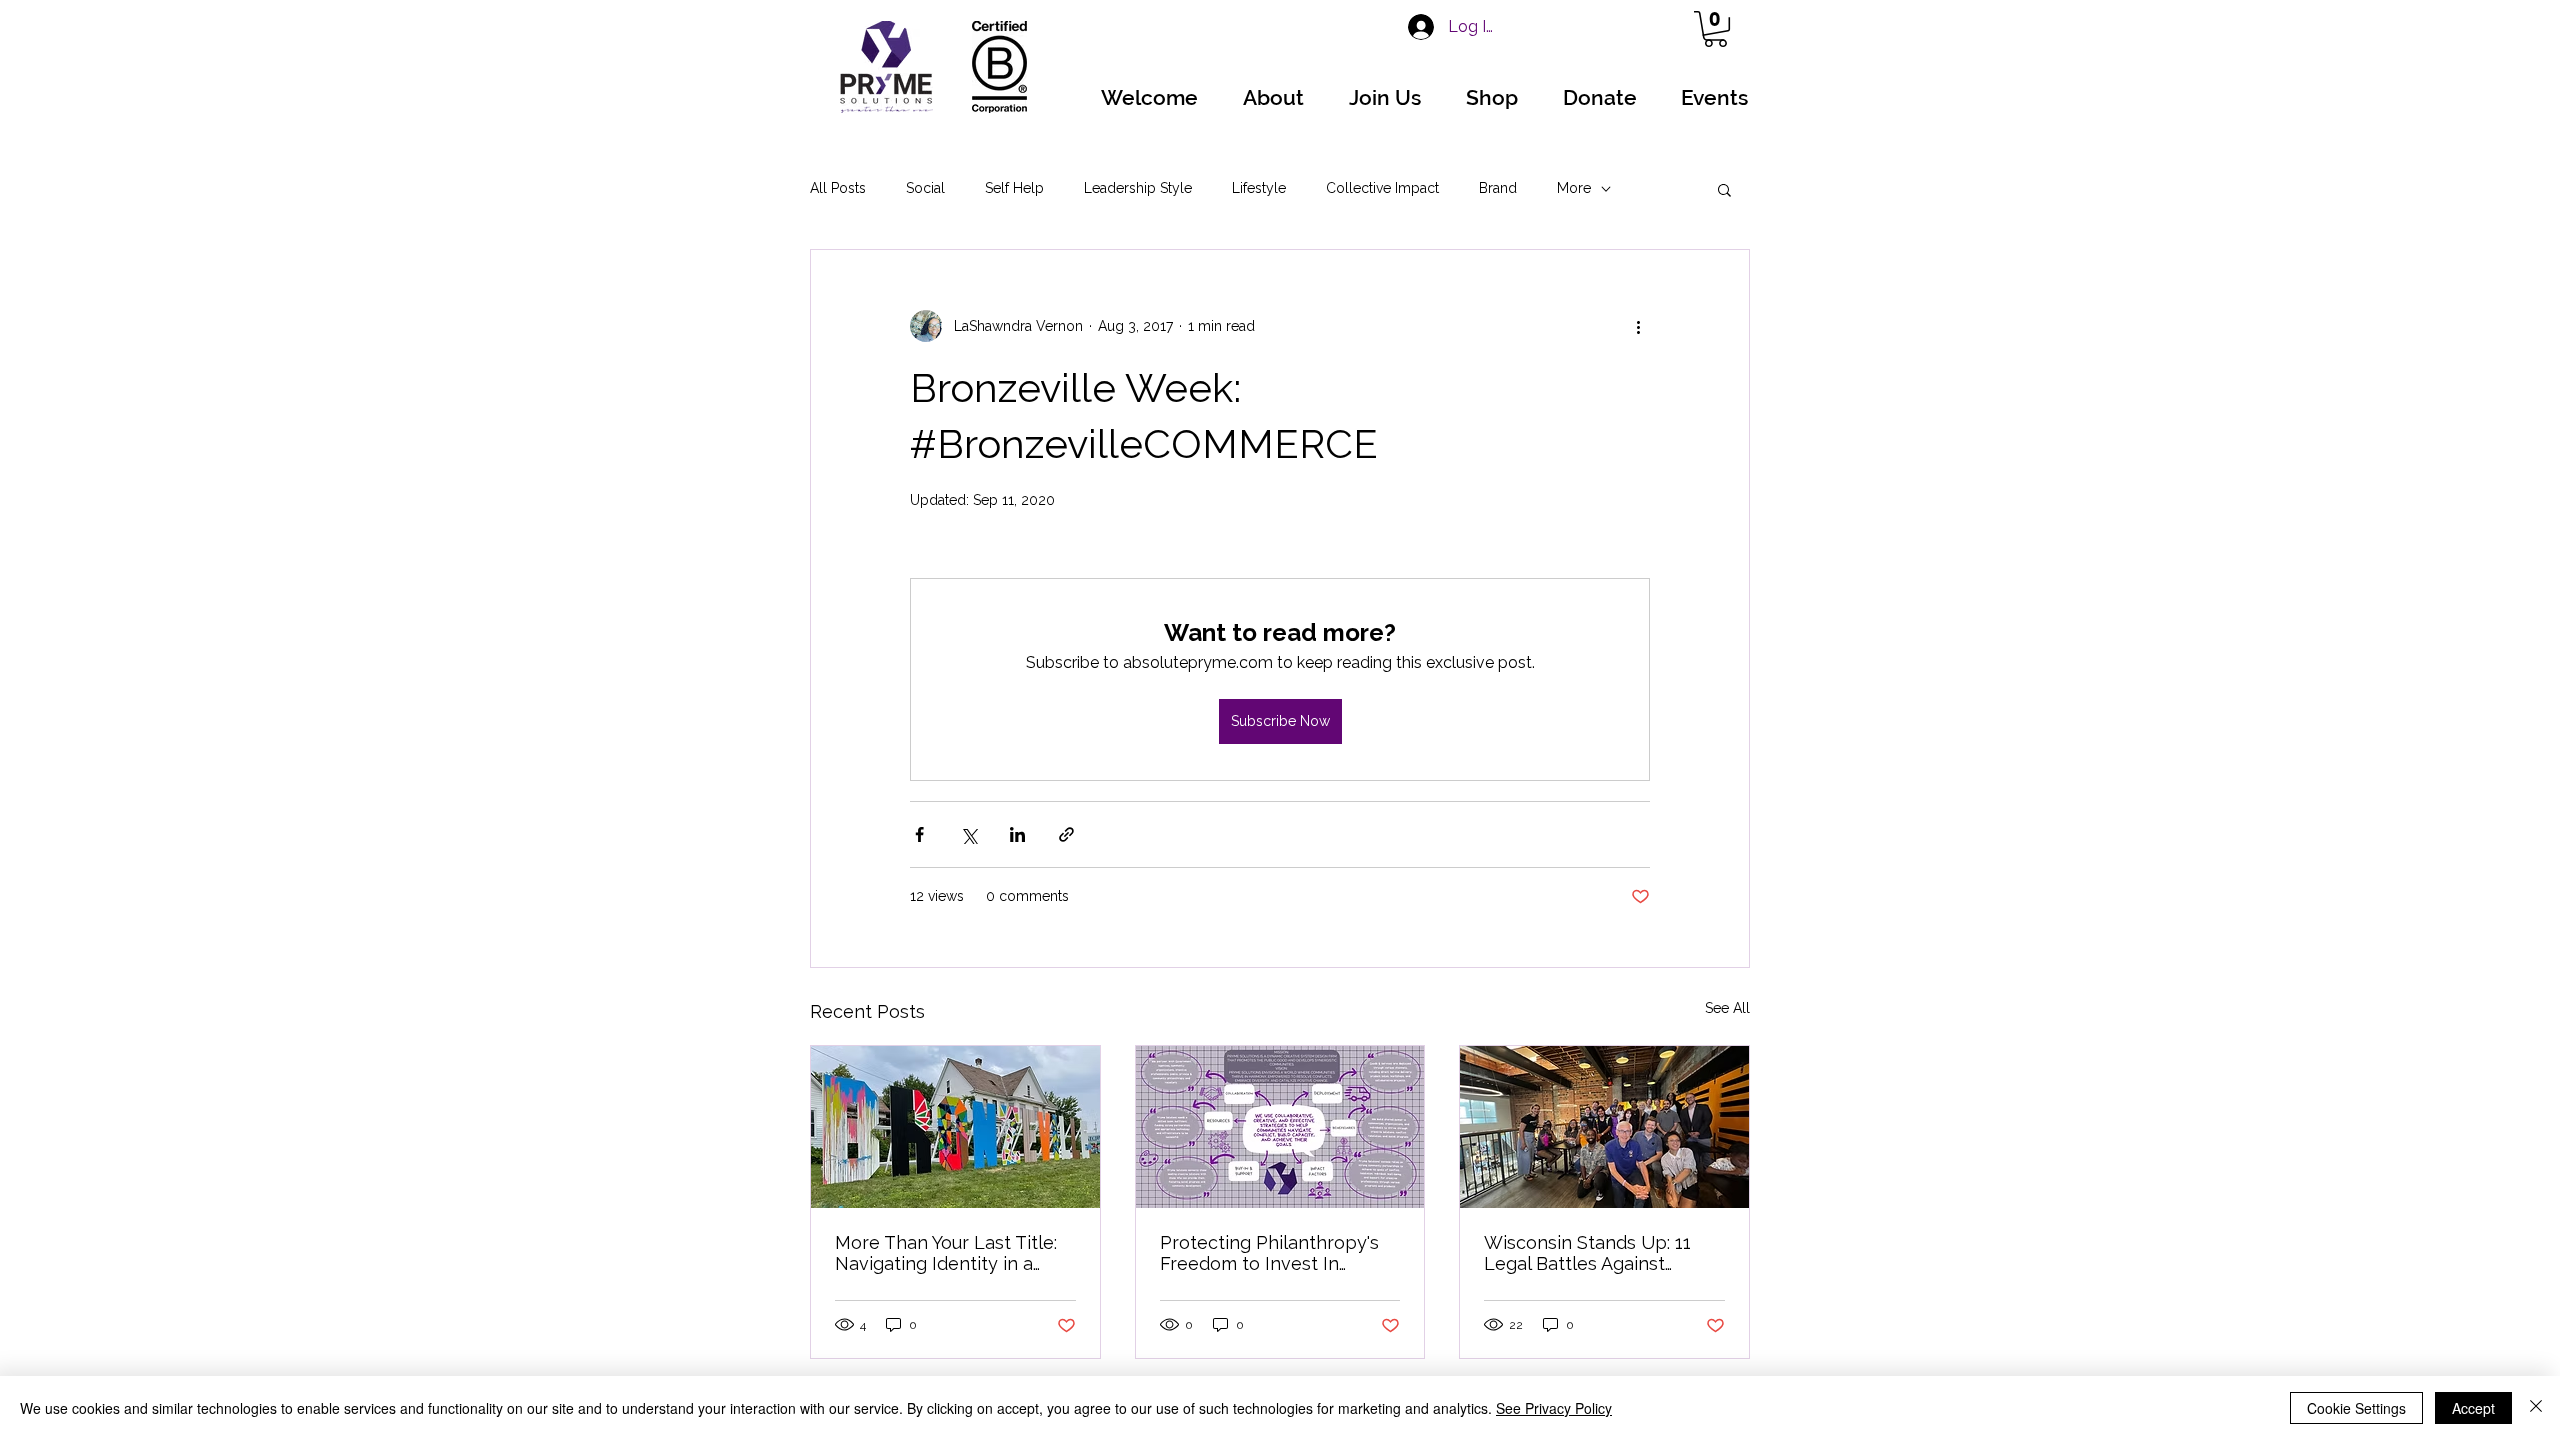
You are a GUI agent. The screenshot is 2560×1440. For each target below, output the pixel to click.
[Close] (2536, 1408)
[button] (1715, 29)
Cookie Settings (2356, 1408)
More (1574, 188)
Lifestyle (1259, 188)
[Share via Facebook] (919, 834)
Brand (1498, 188)
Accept (2473, 1408)
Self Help (1014, 188)
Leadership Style (1138, 188)
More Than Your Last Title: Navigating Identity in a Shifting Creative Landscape (946, 1253)
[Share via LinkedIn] (1017, 834)
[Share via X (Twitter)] (968, 834)
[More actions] (1638, 326)
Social (925, 188)
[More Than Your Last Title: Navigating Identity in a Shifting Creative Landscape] (955, 1127)
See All (1727, 1008)
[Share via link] (1066, 834)
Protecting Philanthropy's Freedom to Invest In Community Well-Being (1269, 1253)
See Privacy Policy (1554, 1408)
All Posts (838, 188)
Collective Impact (1382, 188)
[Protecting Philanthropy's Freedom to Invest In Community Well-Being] (1280, 1127)
